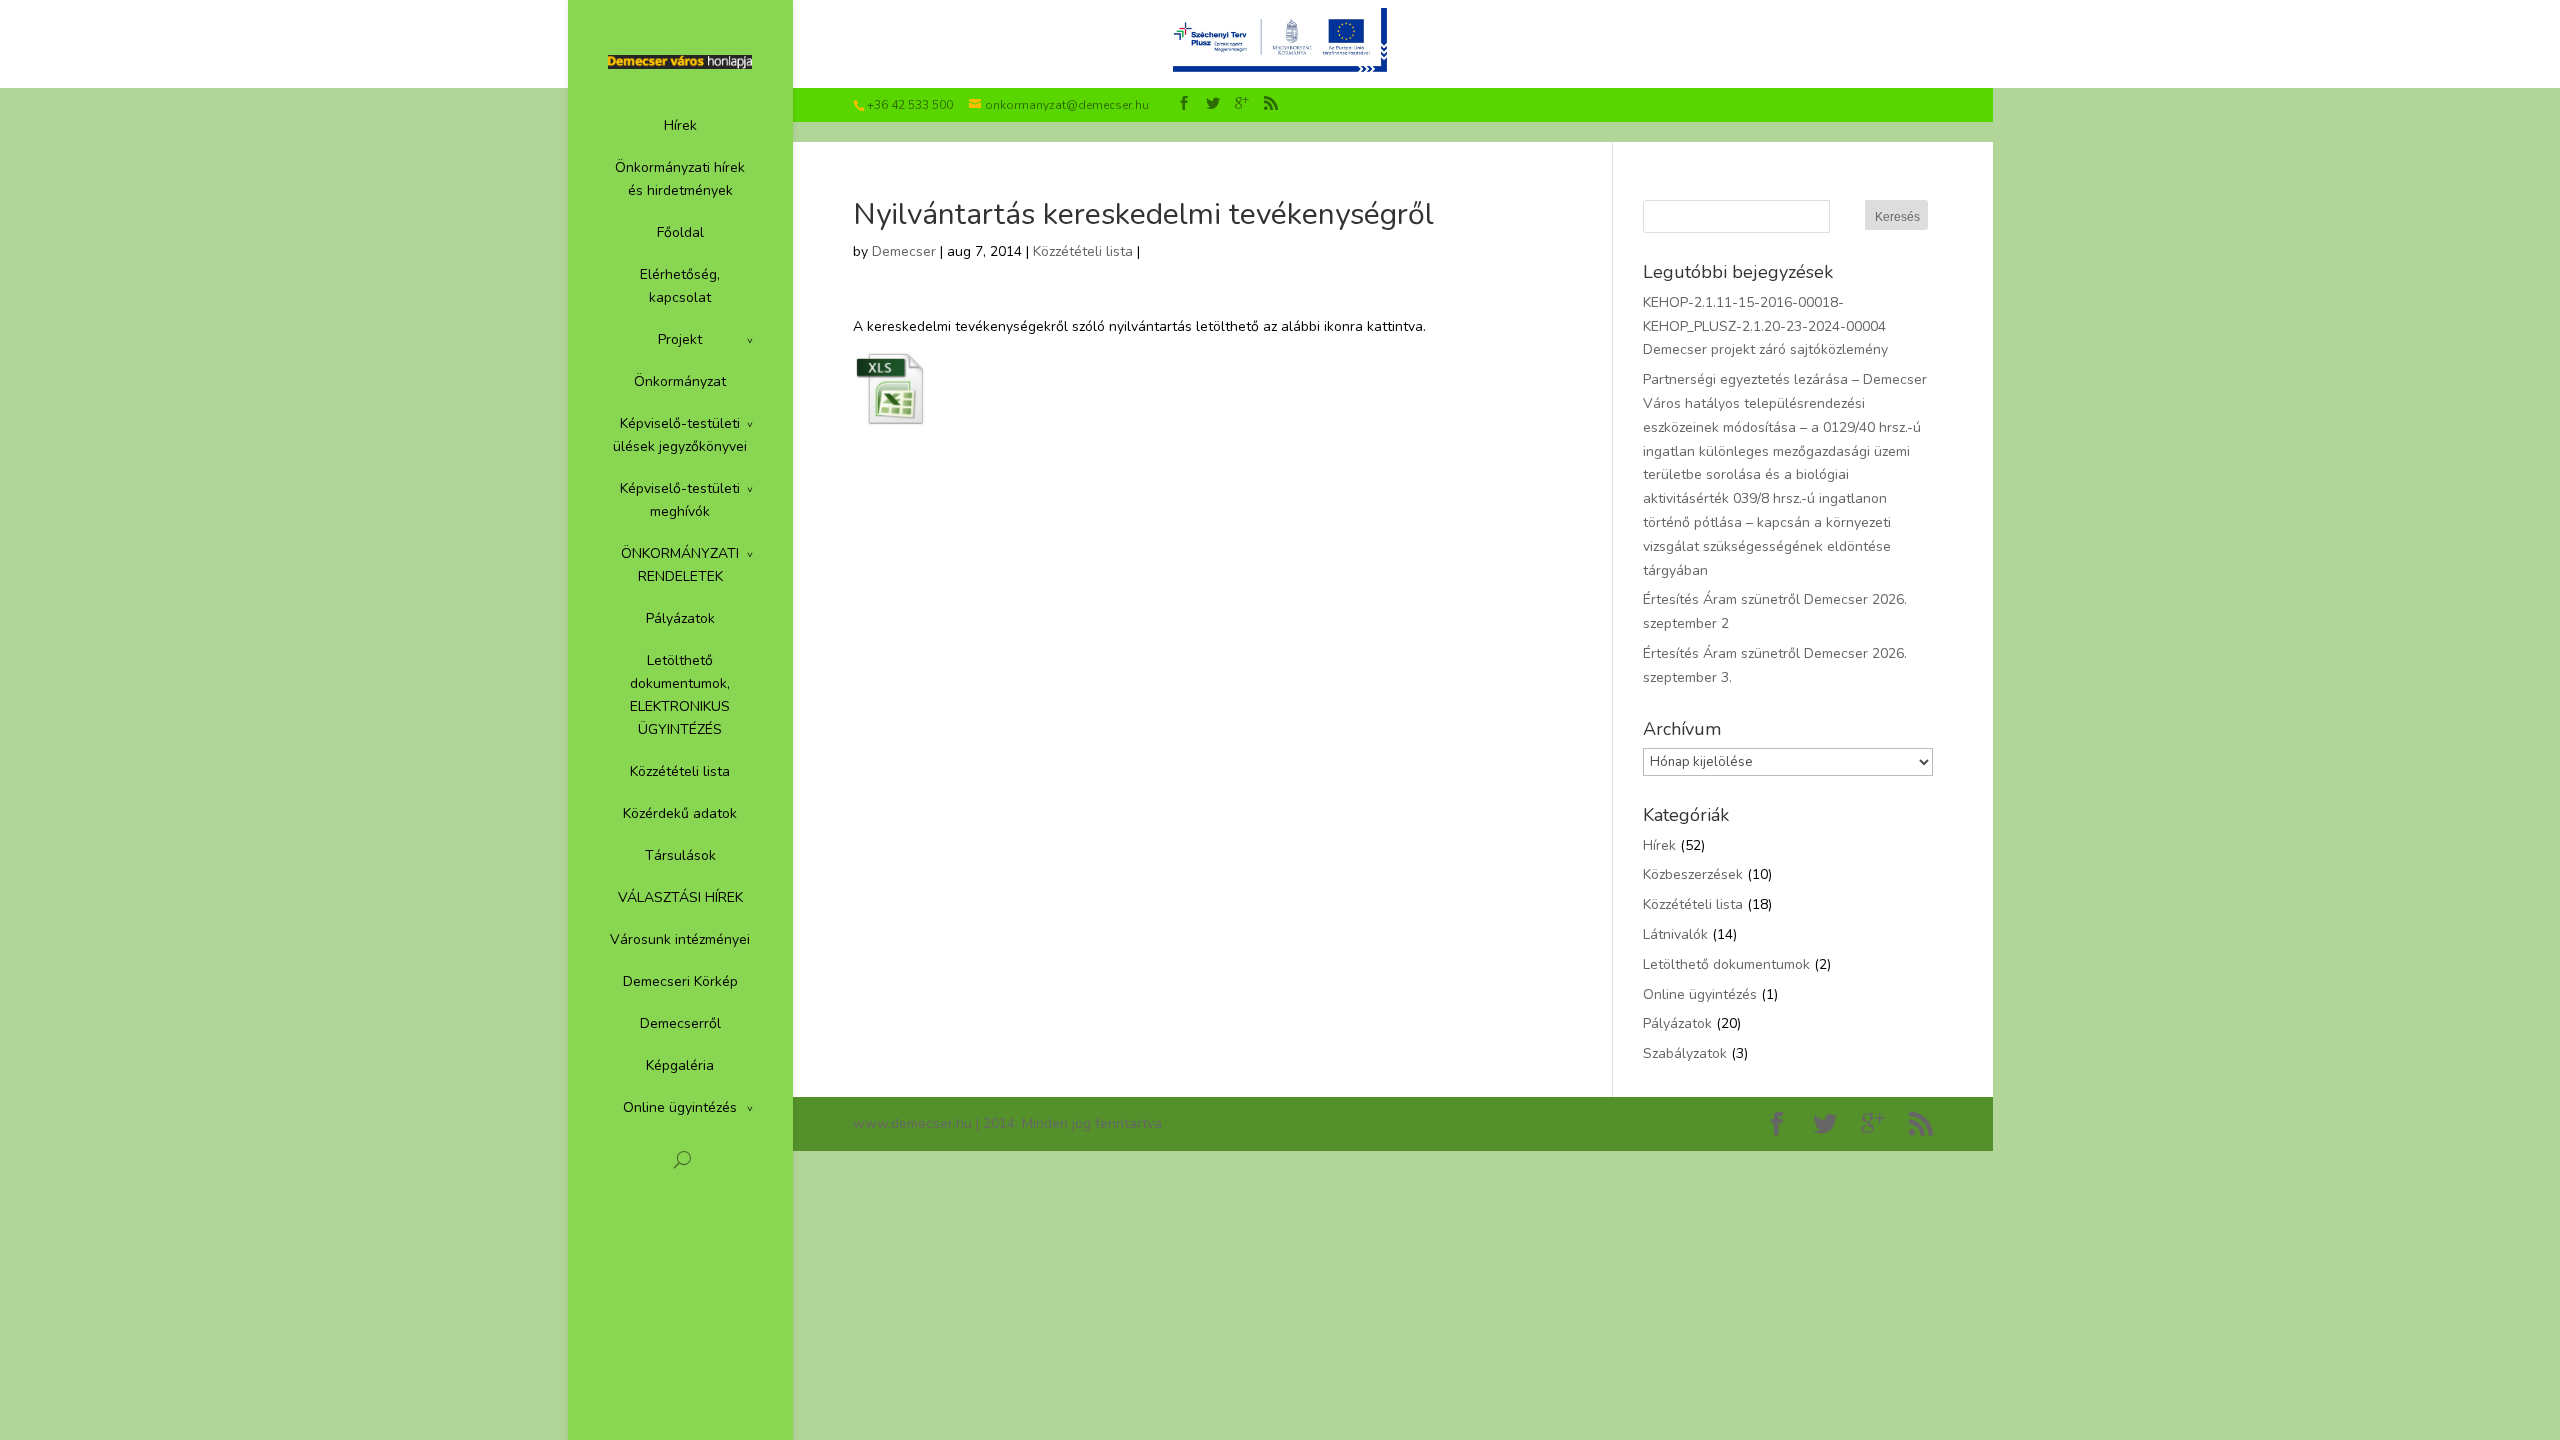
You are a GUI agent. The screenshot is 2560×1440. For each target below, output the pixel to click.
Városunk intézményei (680, 939)
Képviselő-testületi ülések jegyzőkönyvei (680, 435)
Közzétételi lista (680, 771)
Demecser (904, 251)
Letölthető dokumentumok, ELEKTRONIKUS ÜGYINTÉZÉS (680, 695)
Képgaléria (680, 1065)
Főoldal (680, 232)
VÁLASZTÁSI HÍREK (680, 897)
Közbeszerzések (1693, 874)
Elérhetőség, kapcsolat (680, 286)
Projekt (680, 339)
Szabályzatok (1685, 1053)
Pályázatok (680, 618)
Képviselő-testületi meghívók (680, 500)
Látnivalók (1675, 934)
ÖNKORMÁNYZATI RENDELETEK (680, 565)
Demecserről (680, 1023)
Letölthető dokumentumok (1726, 964)
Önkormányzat (680, 381)
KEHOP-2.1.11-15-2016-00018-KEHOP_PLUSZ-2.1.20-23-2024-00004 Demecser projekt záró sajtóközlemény (1765, 326)
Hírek (680, 125)
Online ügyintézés (680, 1107)
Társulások (680, 855)
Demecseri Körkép (680, 981)
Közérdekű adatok (680, 813)
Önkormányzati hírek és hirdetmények (680, 179)
